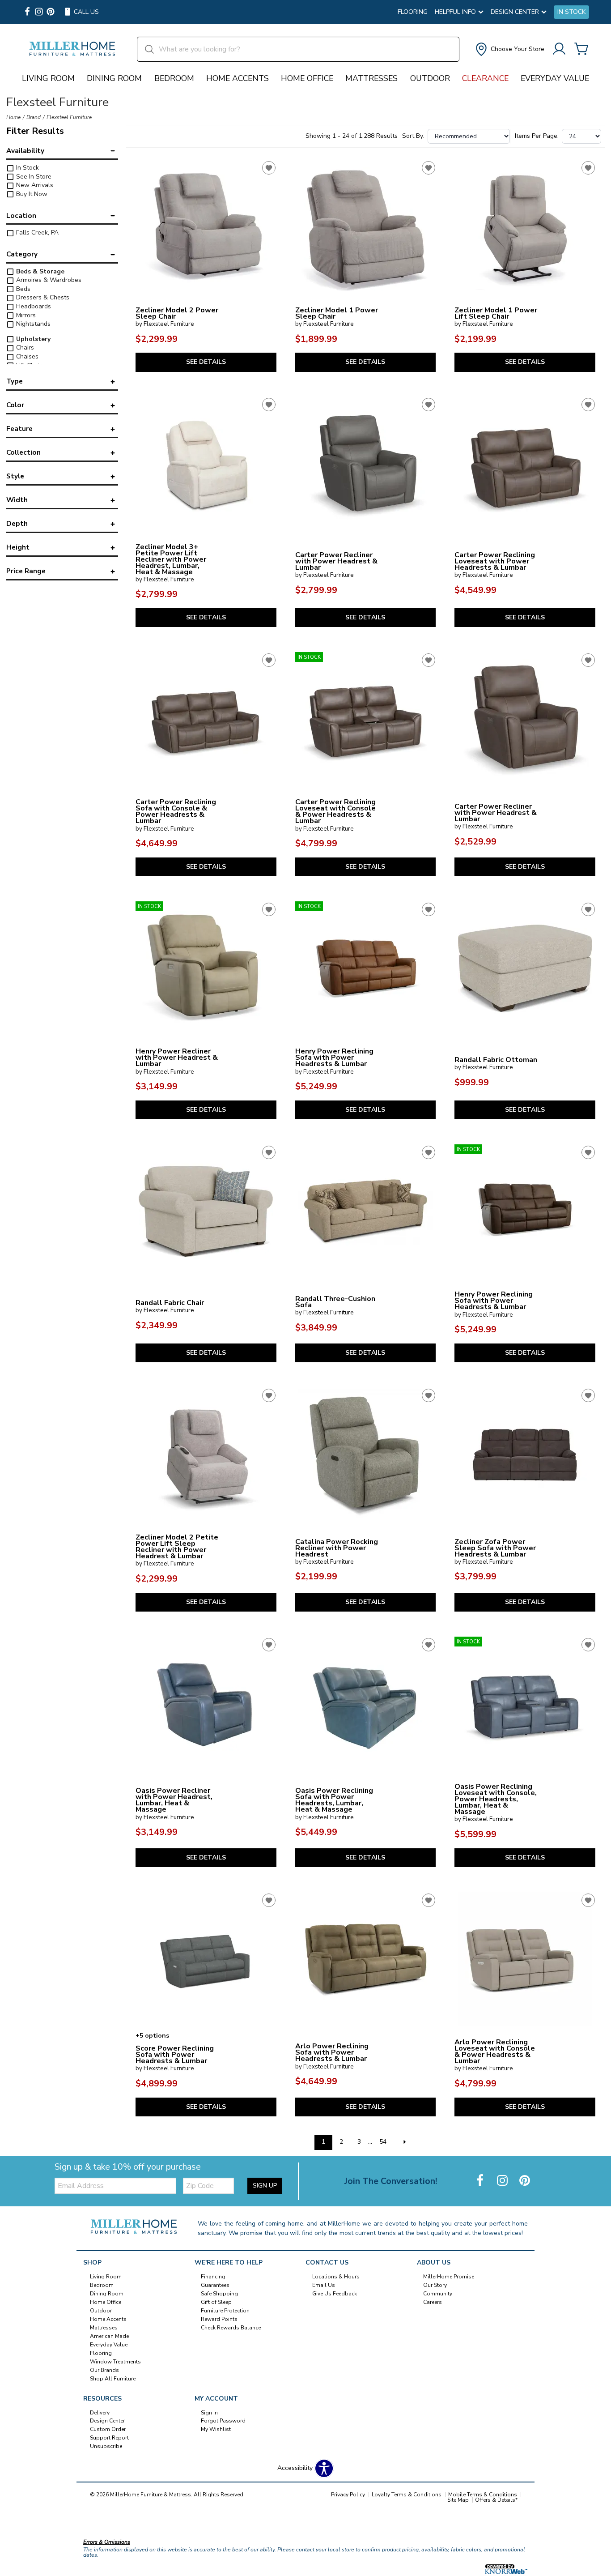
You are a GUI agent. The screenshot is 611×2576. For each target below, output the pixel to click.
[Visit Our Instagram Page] (503, 2181)
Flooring (413, 12)
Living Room (48, 78)
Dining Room (114, 78)
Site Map (458, 2500)
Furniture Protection (225, 2311)
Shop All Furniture (113, 2378)
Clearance (485, 78)
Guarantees (215, 2285)
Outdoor (430, 78)
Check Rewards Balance (231, 2328)
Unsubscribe (106, 2446)
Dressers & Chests (42, 297)
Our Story (435, 2285)
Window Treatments (115, 2362)
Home (13, 117)
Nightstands (32, 324)
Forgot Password (223, 2421)
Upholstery (32, 339)
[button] (509, 49)
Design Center (107, 2421)
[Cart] (581, 49)
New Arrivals (34, 185)
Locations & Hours (336, 2277)
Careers (433, 2302)
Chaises (26, 356)
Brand (34, 117)
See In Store (33, 177)
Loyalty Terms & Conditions (407, 2495)
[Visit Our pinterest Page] (51, 12)
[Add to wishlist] (269, 168)
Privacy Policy (348, 2495)
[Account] (559, 49)
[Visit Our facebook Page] (27, 12)
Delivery (100, 2412)
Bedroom (174, 78)
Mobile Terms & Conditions (483, 2495)
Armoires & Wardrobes (48, 280)
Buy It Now (31, 194)
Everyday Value (555, 78)
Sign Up (265, 2186)
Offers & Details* (496, 2500)
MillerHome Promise (449, 2277)
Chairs (24, 348)
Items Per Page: (537, 136)
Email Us (324, 2285)
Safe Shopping (219, 2294)
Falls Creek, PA (36, 232)
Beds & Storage (39, 271)
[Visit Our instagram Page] (39, 12)
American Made (109, 2336)
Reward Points (219, 2319)
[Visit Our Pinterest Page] (525, 2181)
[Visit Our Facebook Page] (481, 2181)
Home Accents (238, 78)
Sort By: (413, 136)
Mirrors (25, 315)
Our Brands (104, 2370)
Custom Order (108, 2429)
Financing (213, 2277)
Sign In (209, 2412)
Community (438, 2294)
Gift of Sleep (216, 2302)
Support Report (109, 2438)
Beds (22, 289)
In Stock (571, 12)
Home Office (307, 78)
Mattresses (371, 78)
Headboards (33, 306)
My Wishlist (216, 2429)
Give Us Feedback (335, 2294)
